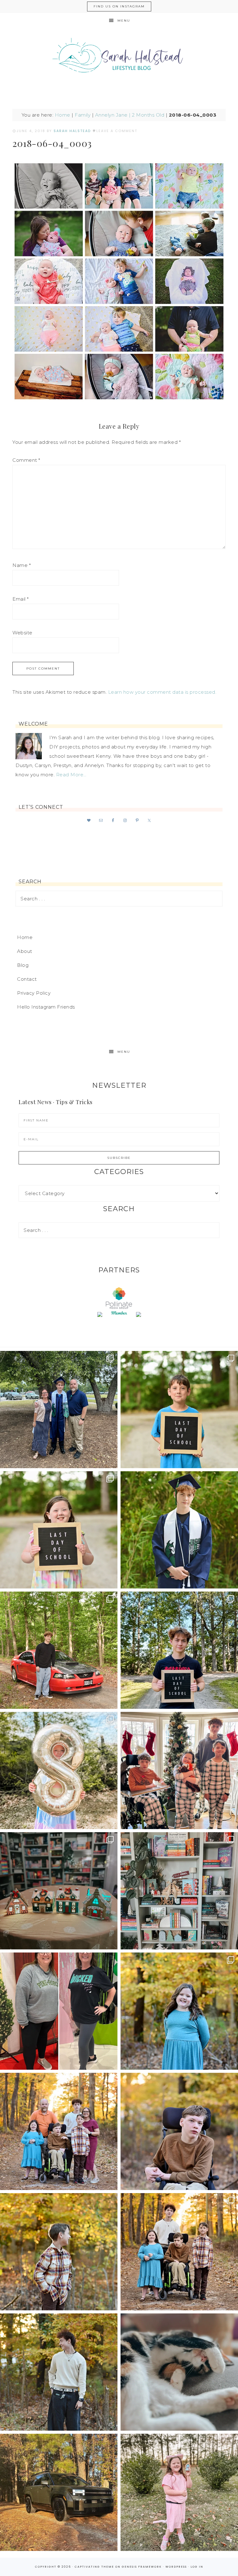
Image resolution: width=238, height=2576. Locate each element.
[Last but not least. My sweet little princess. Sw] (179, 2011)
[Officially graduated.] (59, 1410)
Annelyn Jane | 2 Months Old (130, 115)
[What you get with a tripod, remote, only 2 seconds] (59, 2131)
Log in (197, 2567)
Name (22, 565)
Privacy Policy (34, 993)
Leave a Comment (117, 131)
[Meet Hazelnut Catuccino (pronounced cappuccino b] (179, 2372)
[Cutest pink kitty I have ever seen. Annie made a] (179, 2492)
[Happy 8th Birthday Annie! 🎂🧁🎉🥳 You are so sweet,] (59, 1770)
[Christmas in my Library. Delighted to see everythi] (179, 1891)
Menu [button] (124, 21)
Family (83, 115)
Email (21, 599)
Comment (26, 460)
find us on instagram (119, 6)
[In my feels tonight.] (179, 1530)
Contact (27, 979)
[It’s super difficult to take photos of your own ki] (179, 2252)
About (25, 951)
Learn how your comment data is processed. (162, 692)
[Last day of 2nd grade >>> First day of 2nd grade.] (59, 1530)
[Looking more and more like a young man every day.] (179, 2131)
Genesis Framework (142, 2567)
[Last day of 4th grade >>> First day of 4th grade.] (179, 1410)
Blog (23, 965)
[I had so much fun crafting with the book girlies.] (59, 1891)
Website (22, 633)
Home (63, 115)
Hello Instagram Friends (46, 1007)
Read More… (71, 775)
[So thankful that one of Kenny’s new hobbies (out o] (59, 2492)
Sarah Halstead (119, 58)
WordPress (176, 2567)
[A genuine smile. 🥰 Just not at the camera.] (59, 2252)
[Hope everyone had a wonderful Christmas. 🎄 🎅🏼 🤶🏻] (179, 1770)
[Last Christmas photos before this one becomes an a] (59, 2372)
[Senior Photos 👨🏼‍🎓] (59, 1650)
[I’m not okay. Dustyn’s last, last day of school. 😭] (179, 1650)
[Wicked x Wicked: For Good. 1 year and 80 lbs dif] (59, 2011)
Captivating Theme (94, 2567)
